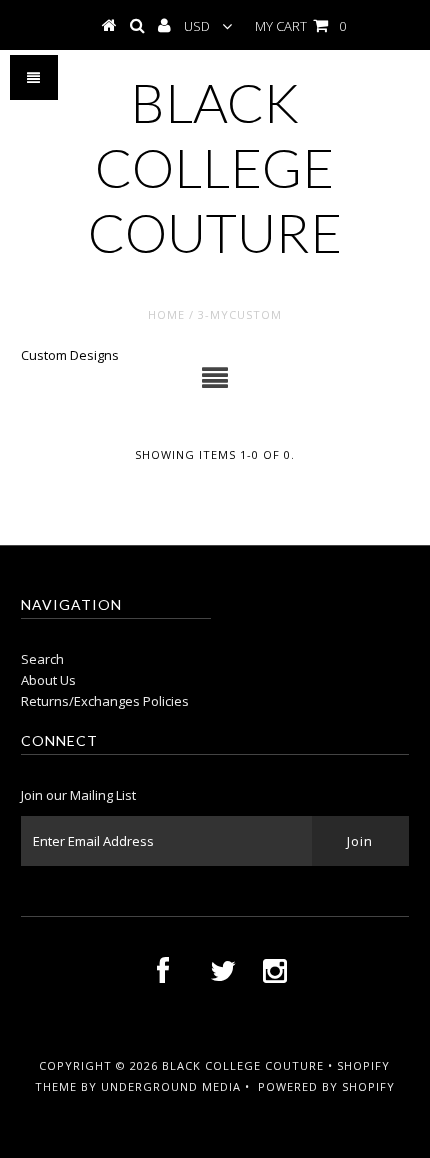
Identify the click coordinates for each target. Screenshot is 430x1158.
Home (166, 314)
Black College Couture (215, 167)
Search (42, 659)
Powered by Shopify (326, 1086)
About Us (48, 680)
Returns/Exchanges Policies (105, 701)
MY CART (300, 26)
